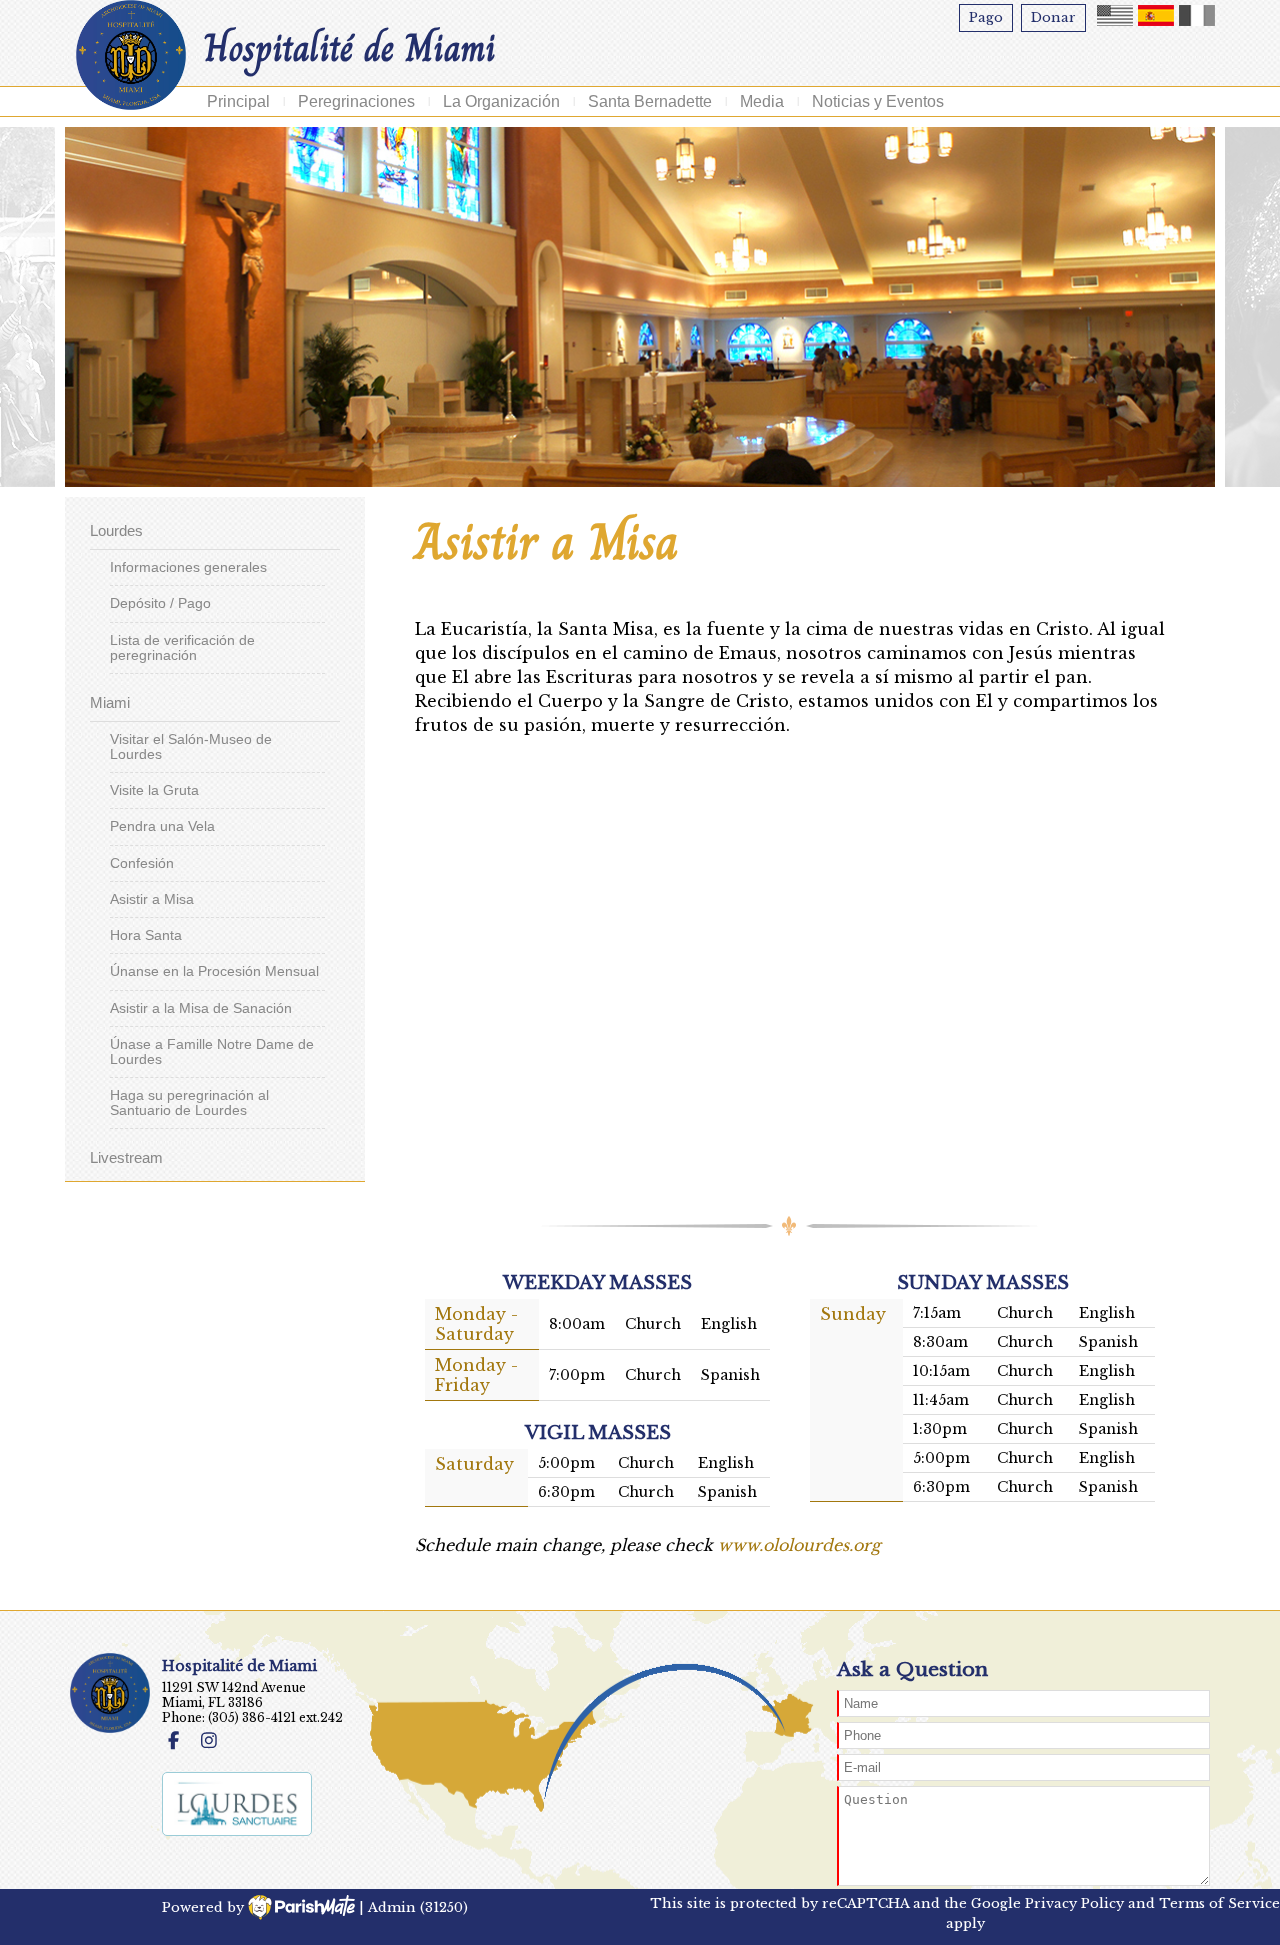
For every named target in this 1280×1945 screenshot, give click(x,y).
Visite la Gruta (154, 790)
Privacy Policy (1074, 1903)
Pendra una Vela (162, 826)
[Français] (1197, 15)
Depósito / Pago (160, 603)
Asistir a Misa (152, 899)
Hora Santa (146, 935)
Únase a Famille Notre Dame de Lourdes (212, 1052)
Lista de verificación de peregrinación (182, 648)
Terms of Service (1219, 1903)
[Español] (1156, 15)
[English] (1115, 15)
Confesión (142, 863)
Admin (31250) (418, 1907)
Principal (238, 101)
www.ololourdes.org (799, 1545)
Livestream (126, 1157)
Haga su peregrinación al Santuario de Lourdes (189, 1103)
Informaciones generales (188, 567)
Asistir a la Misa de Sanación (201, 1008)
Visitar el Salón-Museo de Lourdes (191, 747)
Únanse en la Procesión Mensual (214, 971)
